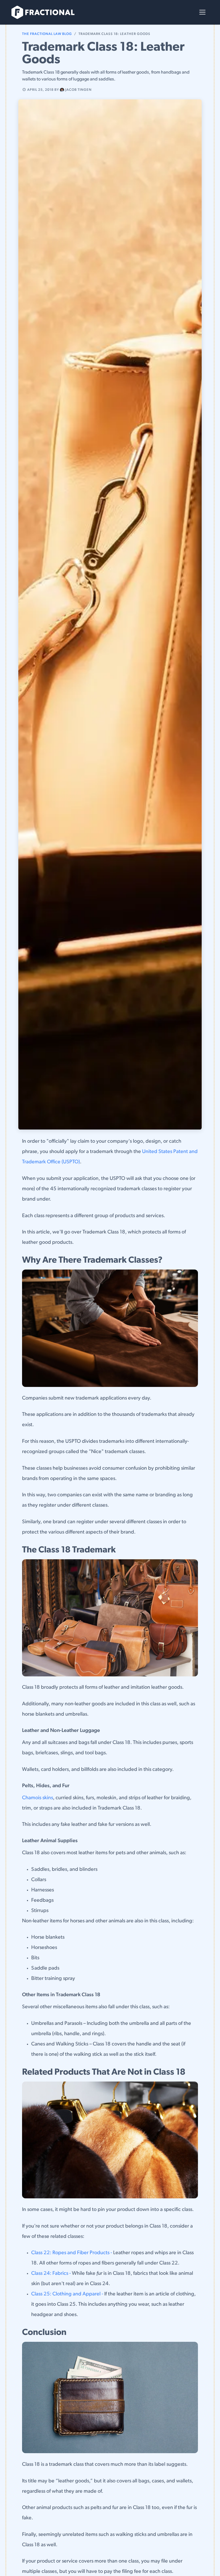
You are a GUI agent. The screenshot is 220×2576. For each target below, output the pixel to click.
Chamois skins (38, 1798)
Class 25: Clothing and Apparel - (67, 2294)
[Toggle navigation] (202, 12)
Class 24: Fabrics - (52, 2274)
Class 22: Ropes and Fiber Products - (72, 2253)
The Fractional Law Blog (47, 34)
